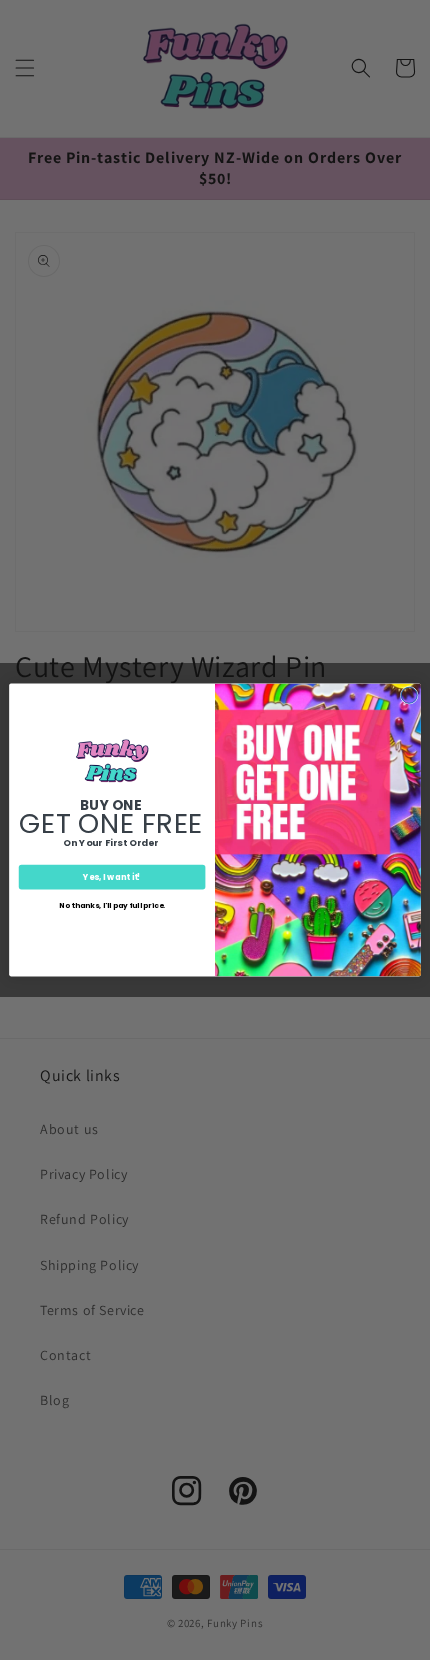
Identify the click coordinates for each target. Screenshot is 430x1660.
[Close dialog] (409, 695)
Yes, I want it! (111, 876)
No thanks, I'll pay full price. (112, 905)
